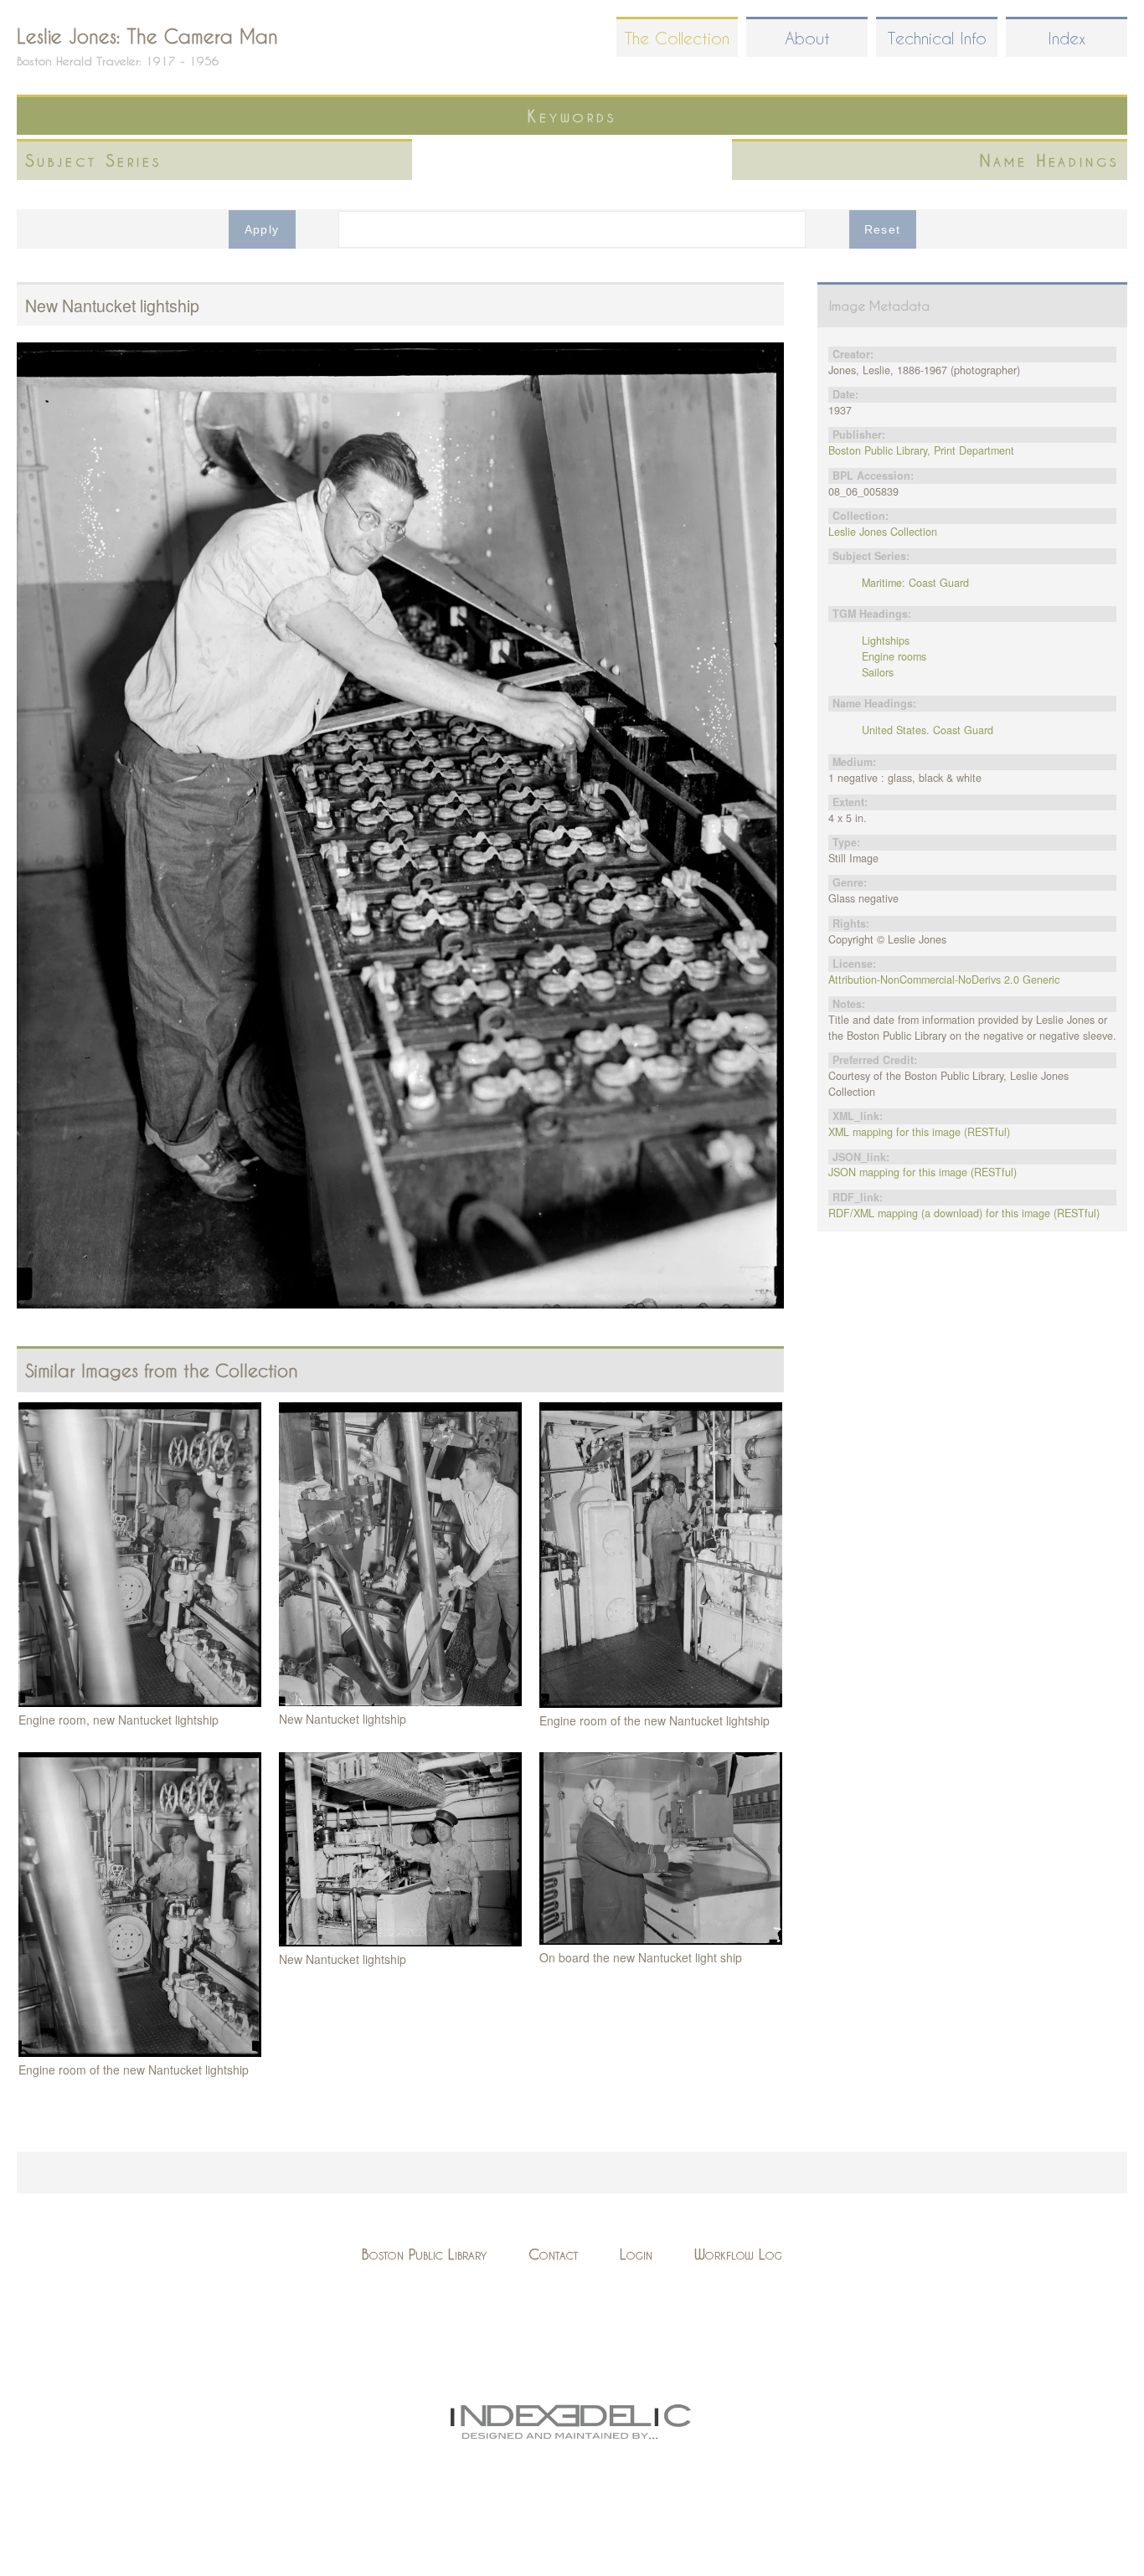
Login (636, 2254)
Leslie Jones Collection (883, 532)
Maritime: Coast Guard (915, 583)
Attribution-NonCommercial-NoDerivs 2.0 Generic (944, 979)
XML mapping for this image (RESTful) (919, 1132)
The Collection (677, 38)
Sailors (878, 672)
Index (1067, 38)
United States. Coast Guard (928, 730)
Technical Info (937, 38)
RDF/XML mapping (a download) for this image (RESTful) (964, 1213)
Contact (553, 2254)
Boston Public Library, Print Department (921, 450)
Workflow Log (738, 2254)
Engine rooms (894, 656)
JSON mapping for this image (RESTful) (922, 1172)
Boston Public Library (424, 2254)
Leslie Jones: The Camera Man (147, 36)
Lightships (886, 640)
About (807, 38)
